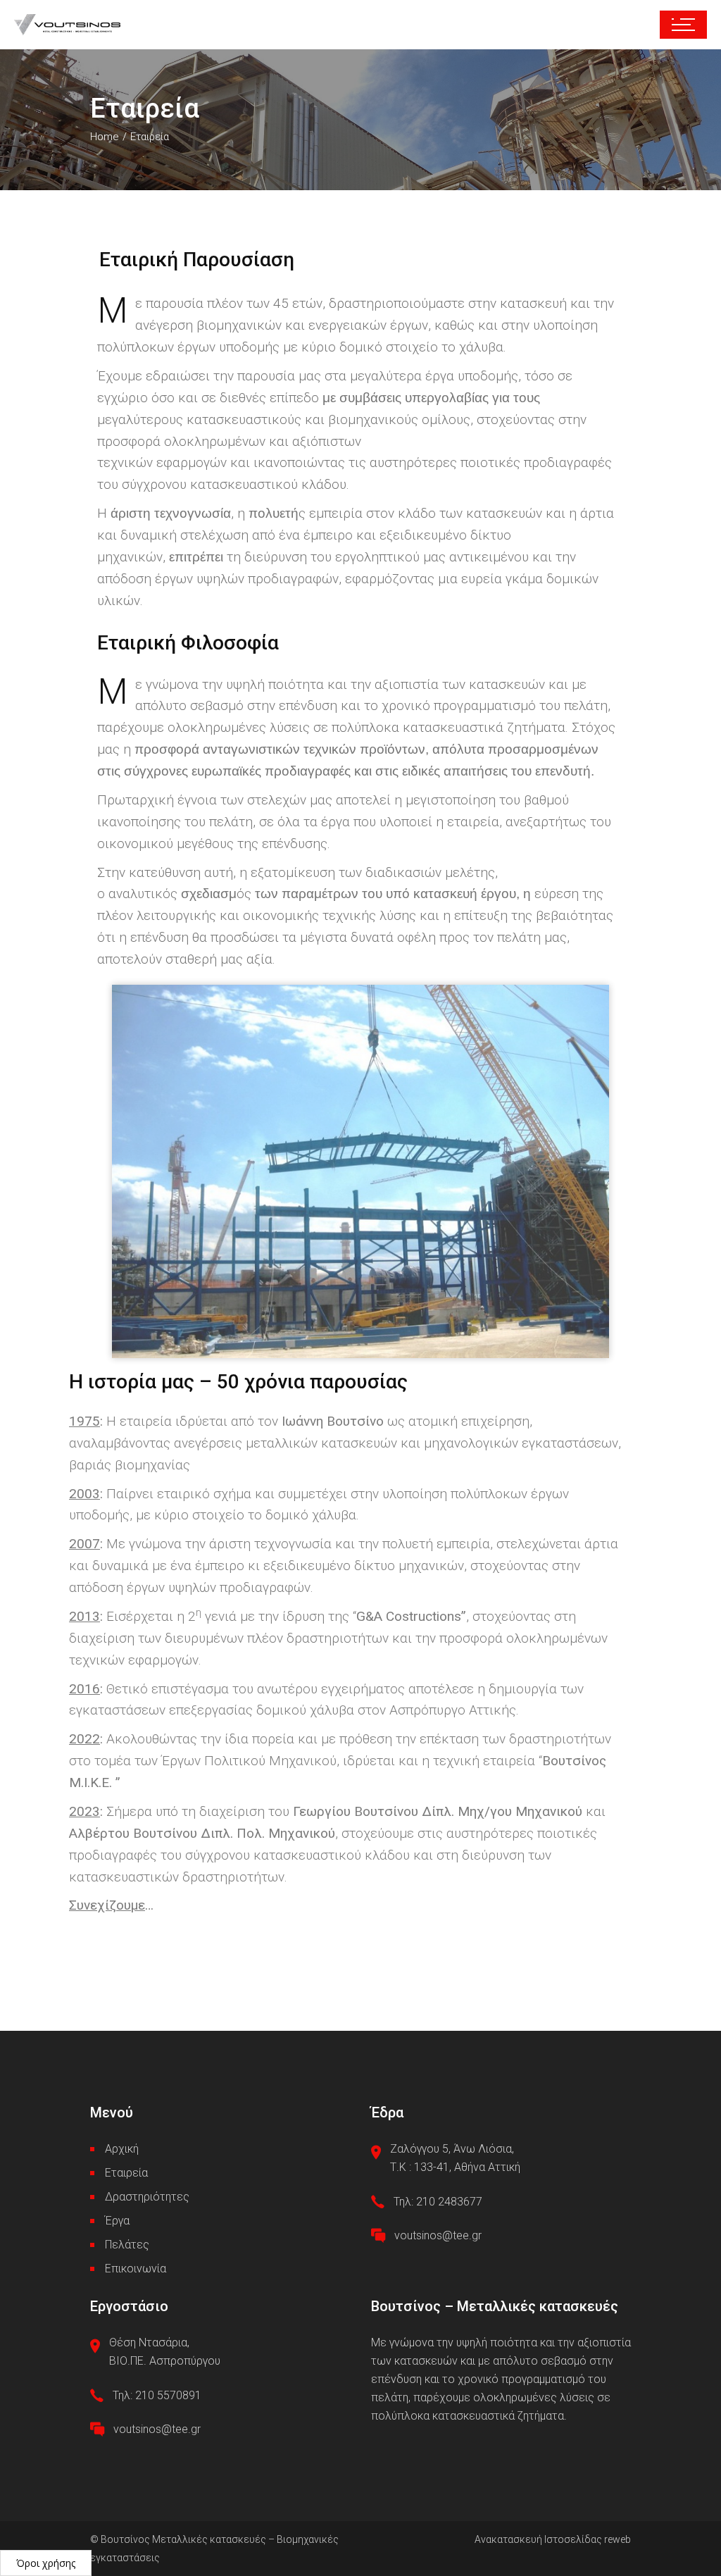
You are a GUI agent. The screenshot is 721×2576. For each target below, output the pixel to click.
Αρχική (122, 2149)
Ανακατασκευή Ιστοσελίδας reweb (553, 2539)
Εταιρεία (126, 2173)
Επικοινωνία (136, 2269)
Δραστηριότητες (147, 2197)
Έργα (117, 2221)
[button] (46, 2563)
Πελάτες (127, 2245)
